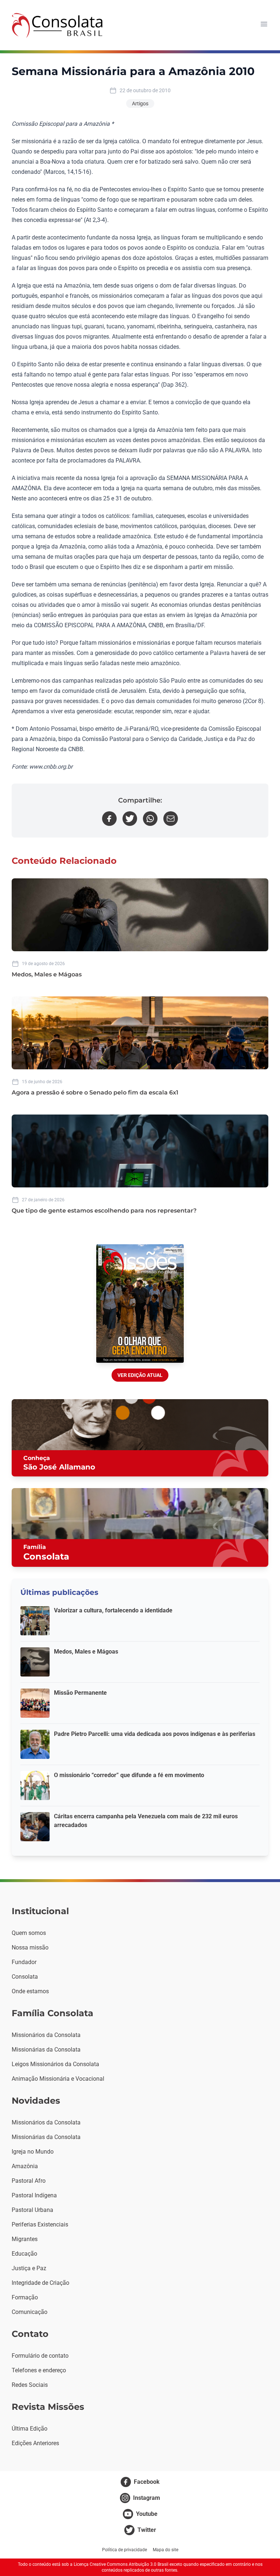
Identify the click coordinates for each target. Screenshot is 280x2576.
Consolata (25, 1977)
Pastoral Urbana (32, 2210)
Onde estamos (30, 1991)
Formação (25, 2297)
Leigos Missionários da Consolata (55, 2064)
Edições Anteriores (35, 2443)
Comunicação (30, 2312)
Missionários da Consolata (46, 2035)
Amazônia (25, 2166)
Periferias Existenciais (40, 2224)
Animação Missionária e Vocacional (58, 2079)
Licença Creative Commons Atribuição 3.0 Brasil (121, 2564)
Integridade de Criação (40, 2283)
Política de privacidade (125, 2550)
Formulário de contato (40, 2356)
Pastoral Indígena (34, 2195)
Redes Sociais (30, 2385)
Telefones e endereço (39, 2370)
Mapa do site (166, 2550)
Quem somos (29, 1933)
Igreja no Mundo (33, 2152)
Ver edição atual (140, 1375)
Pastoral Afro (29, 2181)
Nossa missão (30, 1947)
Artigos (140, 104)
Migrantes (25, 2239)
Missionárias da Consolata (46, 2050)
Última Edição (30, 2429)
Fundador (24, 1962)
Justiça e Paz (29, 2268)
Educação (24, 2254)
